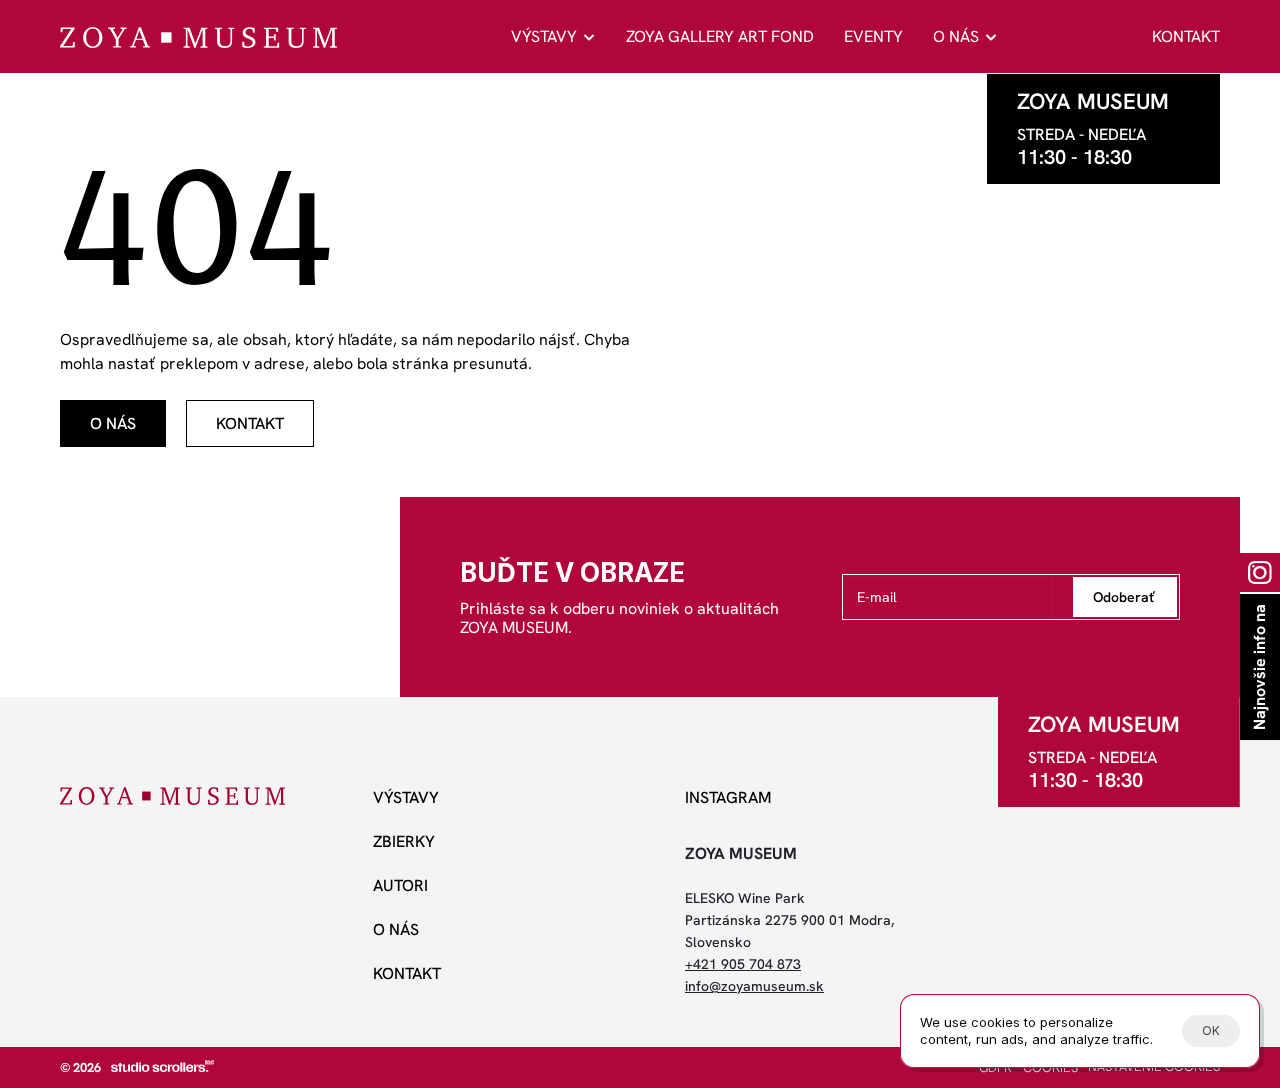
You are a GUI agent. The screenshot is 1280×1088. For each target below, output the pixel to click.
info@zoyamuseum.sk (754, 986)
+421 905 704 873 (743, 964)
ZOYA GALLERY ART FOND (720, 36)
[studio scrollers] (162, 1066)
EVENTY (873, 36)
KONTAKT (1186, 36)
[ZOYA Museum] (198, 37)
